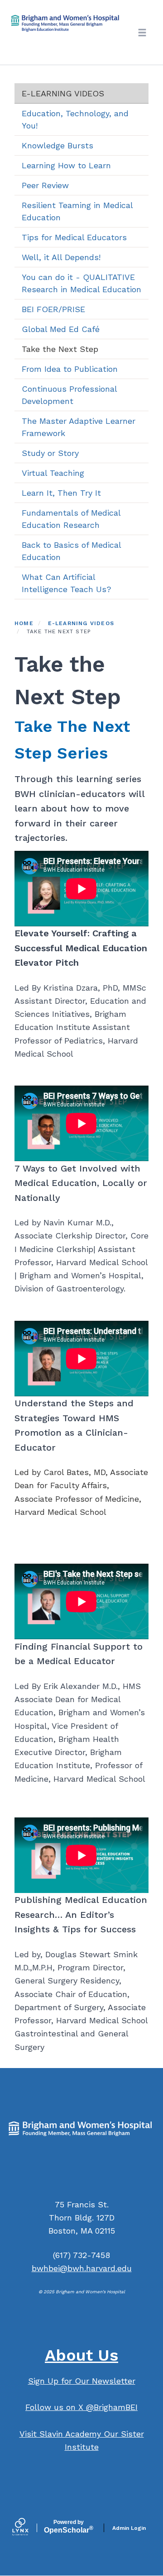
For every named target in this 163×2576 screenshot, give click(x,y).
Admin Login (129, 2528)
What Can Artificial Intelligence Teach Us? (67, 583)
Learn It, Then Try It (61, 493)
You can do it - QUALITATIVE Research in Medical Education (81, 283)
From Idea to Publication (70, 369)
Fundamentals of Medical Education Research (71, 519)
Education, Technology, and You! (75, 119)
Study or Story (50, 453)
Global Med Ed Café (61, 329)
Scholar (69, 2527)
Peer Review (45, 185)
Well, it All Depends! (61, 257)
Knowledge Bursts (58, 145)
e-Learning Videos (63, 93)
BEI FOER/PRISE (53, 309)
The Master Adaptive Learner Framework (79, 427)
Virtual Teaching (53, 473)
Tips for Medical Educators (74, 237)
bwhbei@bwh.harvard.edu (82, 2268)
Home (24, 623)
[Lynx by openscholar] (28, 2528)
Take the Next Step (60, 349)
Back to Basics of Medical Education (72, 551)
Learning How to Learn (66, 165)
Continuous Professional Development (70, 395)
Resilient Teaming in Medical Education (77, 211)
